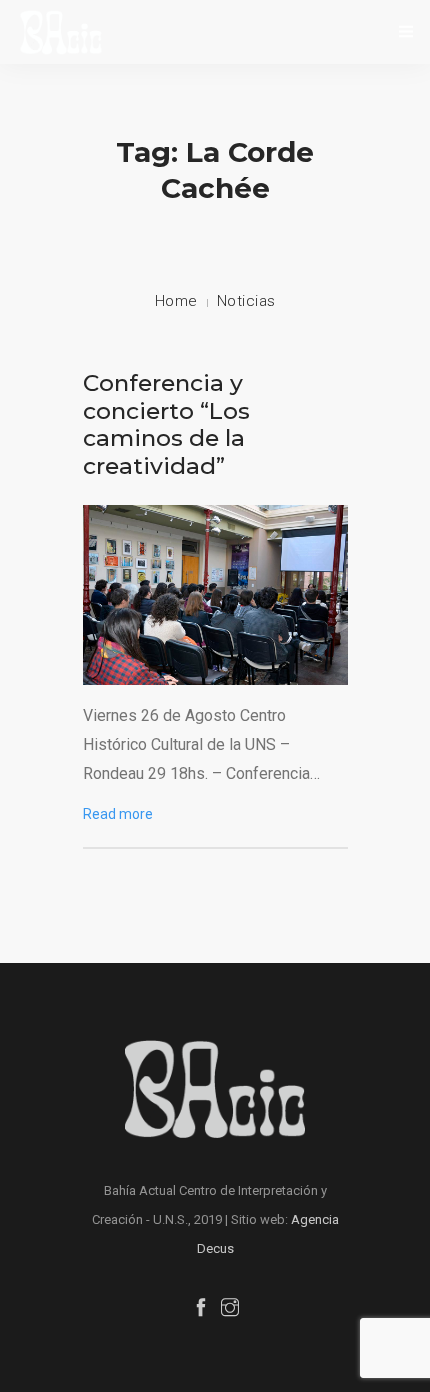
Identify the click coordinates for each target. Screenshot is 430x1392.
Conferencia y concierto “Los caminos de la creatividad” (166, 424)
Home (176, 301)
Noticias (246, 301)
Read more (118, 814)
